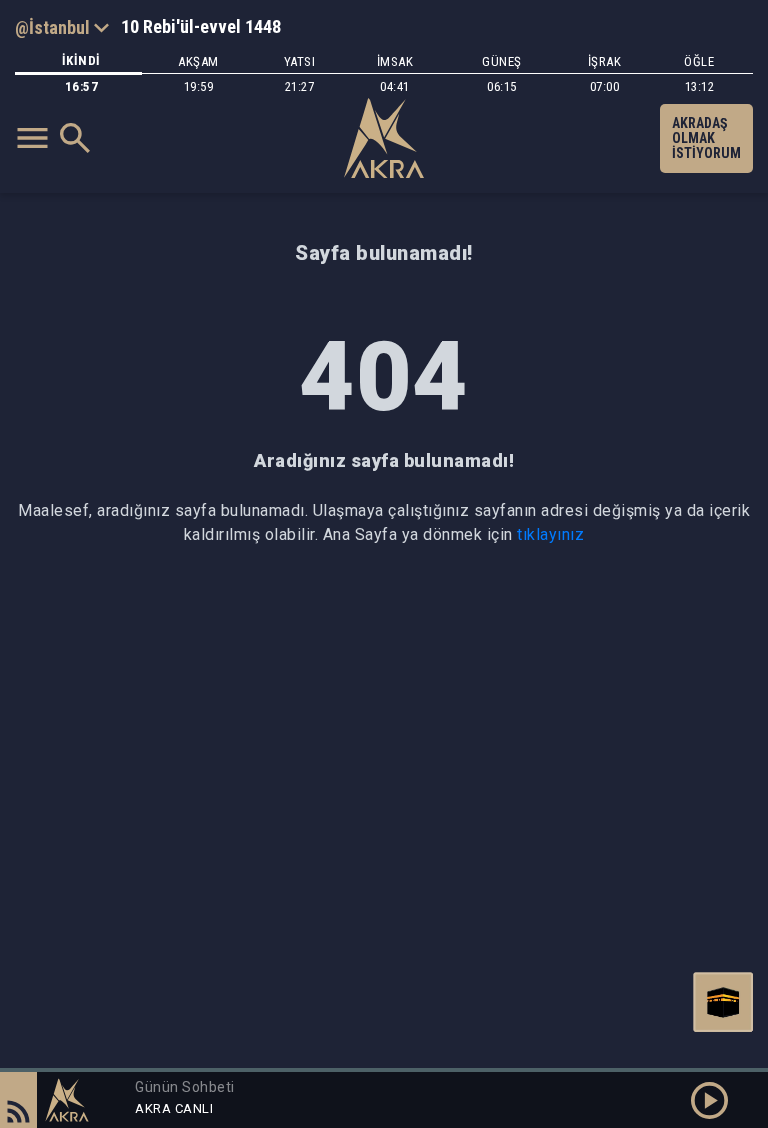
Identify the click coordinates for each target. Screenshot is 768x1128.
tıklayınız (550, 534)
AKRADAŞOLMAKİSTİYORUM (706, 138)
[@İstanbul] (62, 27)
